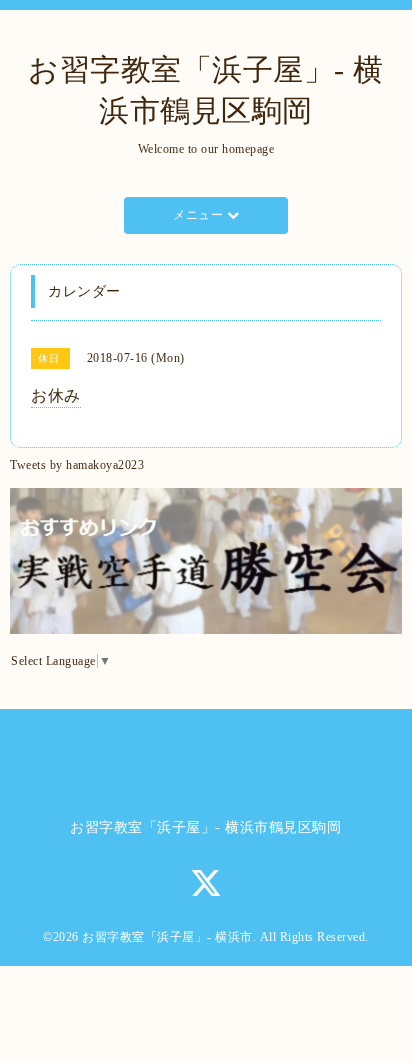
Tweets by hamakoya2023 (77, 465)
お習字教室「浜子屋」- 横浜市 (167, 937)
